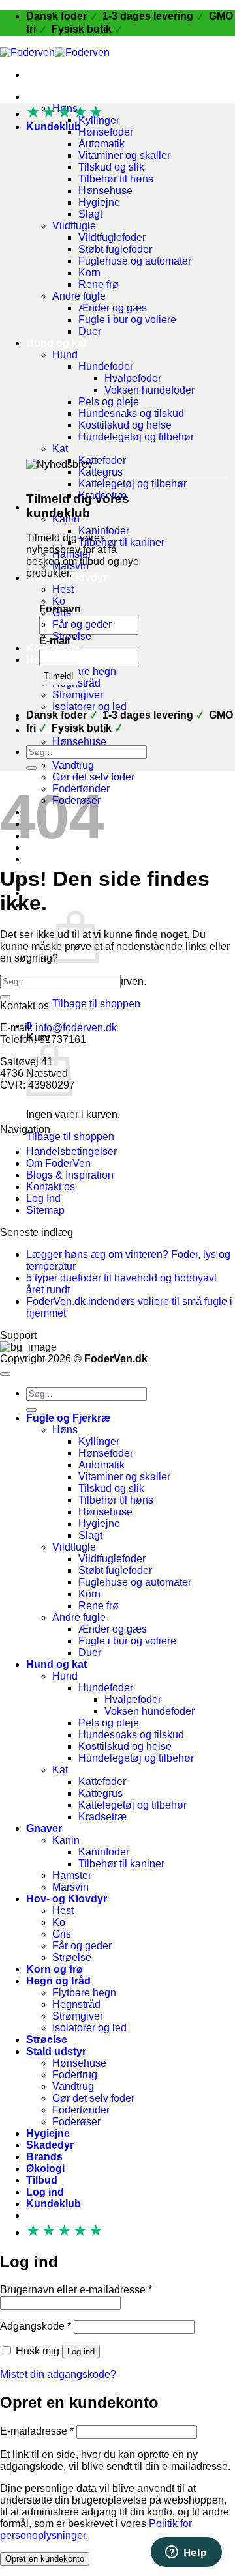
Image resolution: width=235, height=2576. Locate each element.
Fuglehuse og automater (135, 261)
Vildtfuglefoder (112, 237)
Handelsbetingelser (71, 1152)
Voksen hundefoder (149, 390)
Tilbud (42, 859)
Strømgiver (78, 695)
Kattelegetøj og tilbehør (133, 484)
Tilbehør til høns (116, 179)
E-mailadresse (37, 2431)
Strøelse (72, 1957)
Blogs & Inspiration (70, 1175)
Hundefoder (106, 366)
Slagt (90, 214)
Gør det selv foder (93, 777)
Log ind (81, 2352)
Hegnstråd (76, 2004)
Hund (65, 355)
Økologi (45, 2168)
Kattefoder (102, 460)
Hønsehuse (105, 191)
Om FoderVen (58, 1163)
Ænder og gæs (113, 308)
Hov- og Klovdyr (67, 1899)
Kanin (66, 1840)
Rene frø (99, 284)
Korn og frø (55, 648)
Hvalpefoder (133, 378)
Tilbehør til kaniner (121, 542)
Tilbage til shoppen (96, 1004)
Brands (44, 2157)
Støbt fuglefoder (115, 249)
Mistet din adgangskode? (58, 2374)
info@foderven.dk (76, 1028)
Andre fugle (79, 296)
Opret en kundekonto (45, 2559)
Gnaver (44, 1828)
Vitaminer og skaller (124, 155)
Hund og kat (56, 343)
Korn (89, 273)
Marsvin (70, 1887)
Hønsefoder (106, 132)
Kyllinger (99, 1441)
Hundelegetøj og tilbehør (136, 437)
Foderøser (76, 2122)
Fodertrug (75, 2075)
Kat (60, 449)
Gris (62, 1934)
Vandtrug (73, 765)
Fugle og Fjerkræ (68, 97)
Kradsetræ (102, 1817)
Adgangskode (36, 2326)
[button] (62, 905)
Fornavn (60, 609)
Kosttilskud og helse (125, 425)
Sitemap (45, 1210)
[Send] (31, 768)
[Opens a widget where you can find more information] (186, 2553)
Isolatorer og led (89, 707)
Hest (63, 589)
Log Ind (43, 1198)
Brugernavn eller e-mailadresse (76, 2290)
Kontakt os (51, 1187)
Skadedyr (50, 2145)
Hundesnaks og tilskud (131, 413)
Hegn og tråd (58, 660)
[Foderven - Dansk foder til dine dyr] (55, 52)
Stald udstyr (56, 2051)
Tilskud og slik (111, 167)
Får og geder (82, 624)
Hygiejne (99, 202)
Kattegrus (101, 472)
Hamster (72, 1875)
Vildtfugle (74, 226)
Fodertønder (81, 2110)
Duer (90, 331)
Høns (65, 1430)
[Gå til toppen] (5, 1374)
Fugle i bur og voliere (127, 320)
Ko (59, 601)
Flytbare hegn (84, 671)
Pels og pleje (109, 402)
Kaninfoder (104, 531)
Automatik (102, 144)
